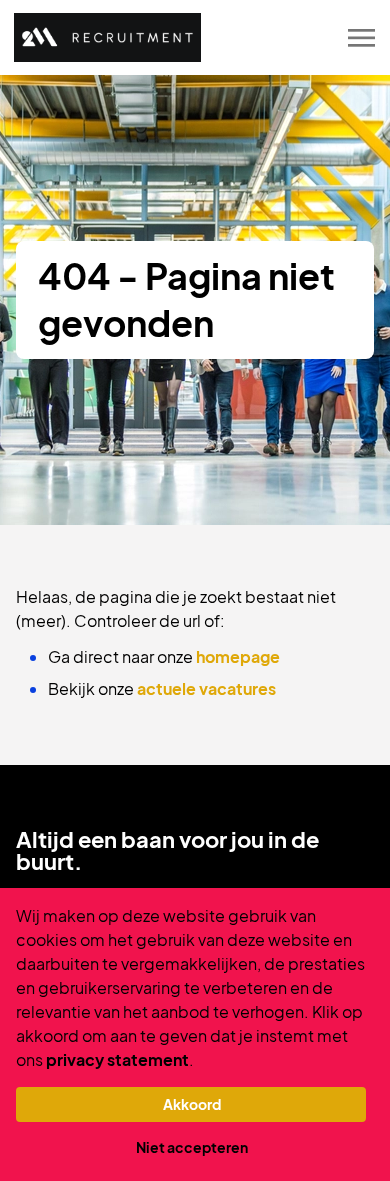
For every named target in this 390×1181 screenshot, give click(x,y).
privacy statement (117, 1059)
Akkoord (192, 1104)
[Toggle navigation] (363, 38)
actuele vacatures (206, 688)
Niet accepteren (192, 1147)
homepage (238, 656)
